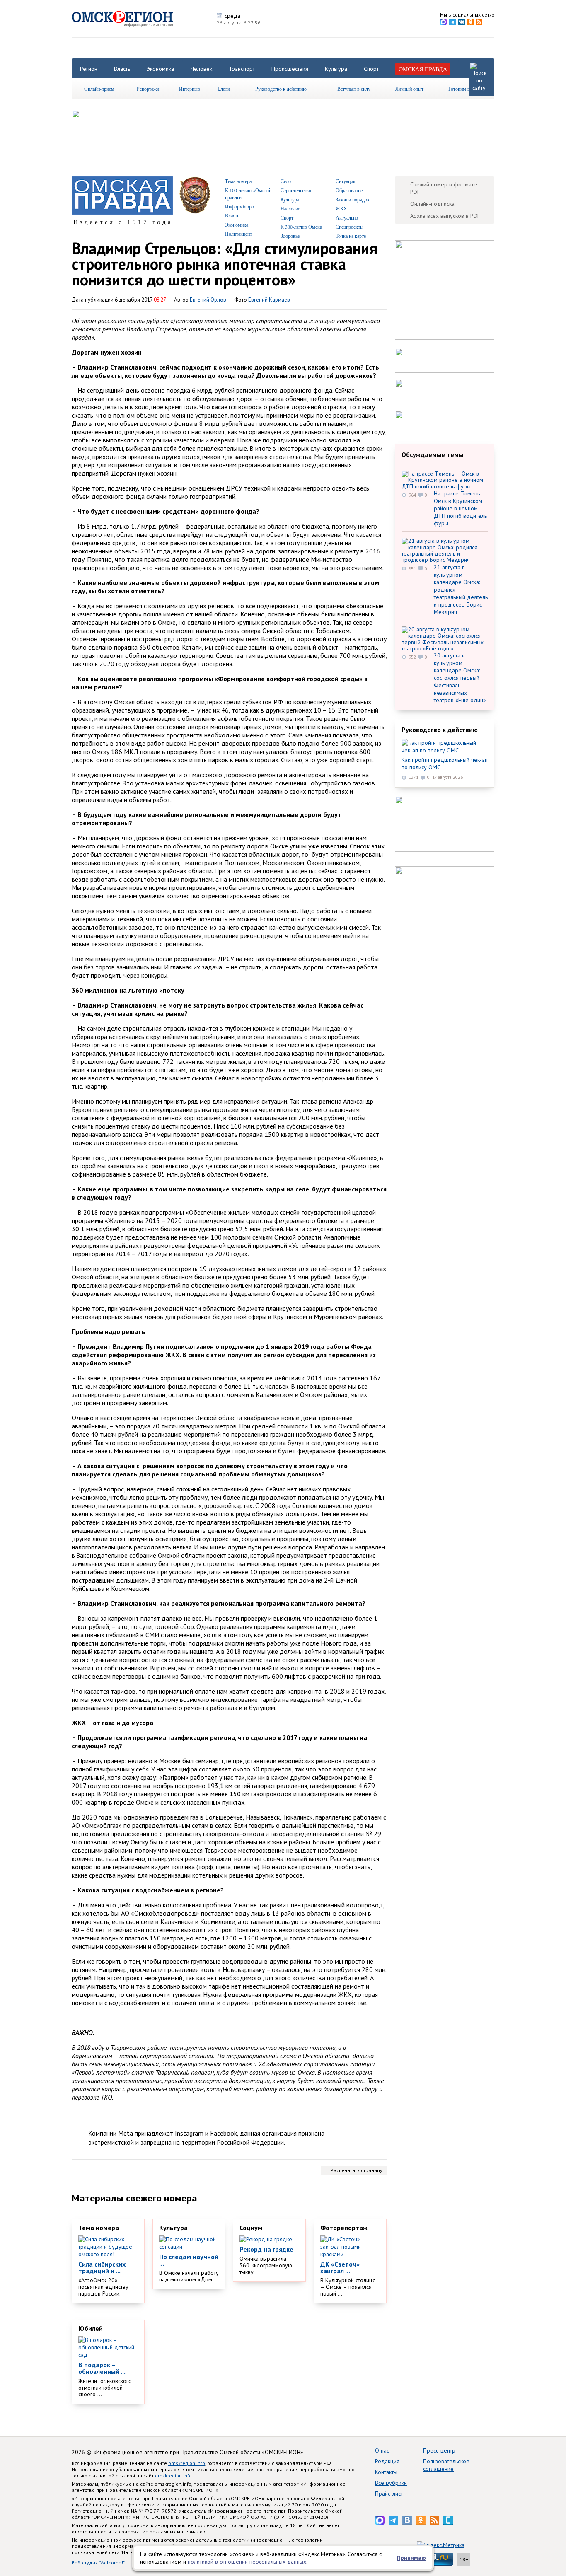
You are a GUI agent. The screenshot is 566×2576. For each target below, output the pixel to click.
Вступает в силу (354, 89)
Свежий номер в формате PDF (444, 188)
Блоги (224, 89)
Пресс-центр (439, 2450)
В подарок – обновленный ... (102, 2368)
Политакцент (238, 234)
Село (286, 181)
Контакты (386, 2472)
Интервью (190, 89)
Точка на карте (351, 236)
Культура (336, 69)
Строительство (296, 190)
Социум (251, 2228)
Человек (201, 69)
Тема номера (238, 181)
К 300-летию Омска (301, 227)
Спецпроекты (350, 227)
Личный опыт (409, 89)
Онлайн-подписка (432, 204)
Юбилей (91, 2328)
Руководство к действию (281, 89)
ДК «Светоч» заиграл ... (340, 2267)
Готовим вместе (465, 89)
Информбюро (239, 206)
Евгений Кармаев (269, 300)
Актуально (347, 217)
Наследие (290, 208)
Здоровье (290, 236)
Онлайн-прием (99, 89)
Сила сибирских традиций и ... (102, 2267)
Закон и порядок (353, 199)
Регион (89, 69)
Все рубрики (391, 2483)
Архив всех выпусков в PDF (445, 216)
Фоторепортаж (344, 2228)
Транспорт (242, 69)
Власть (122, 69)
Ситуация (346, 181)
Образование (349, 190)
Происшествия (290, 69)
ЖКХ (341, 208)
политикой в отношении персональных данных (247, 2562)
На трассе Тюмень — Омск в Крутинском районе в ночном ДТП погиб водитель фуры (460, 508)
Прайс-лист (389, 2494)
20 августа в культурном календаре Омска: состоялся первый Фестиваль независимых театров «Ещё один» (460, 678)
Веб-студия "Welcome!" (98, 2563)
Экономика (160, 69)
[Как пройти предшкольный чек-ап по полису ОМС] (445, 747)
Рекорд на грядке (266, 2249)
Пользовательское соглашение (446, 2465)
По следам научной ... (189, 2260)
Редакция (387, 2461)
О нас (382, 2450)
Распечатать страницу (357, 2170)
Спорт (371, 69)
